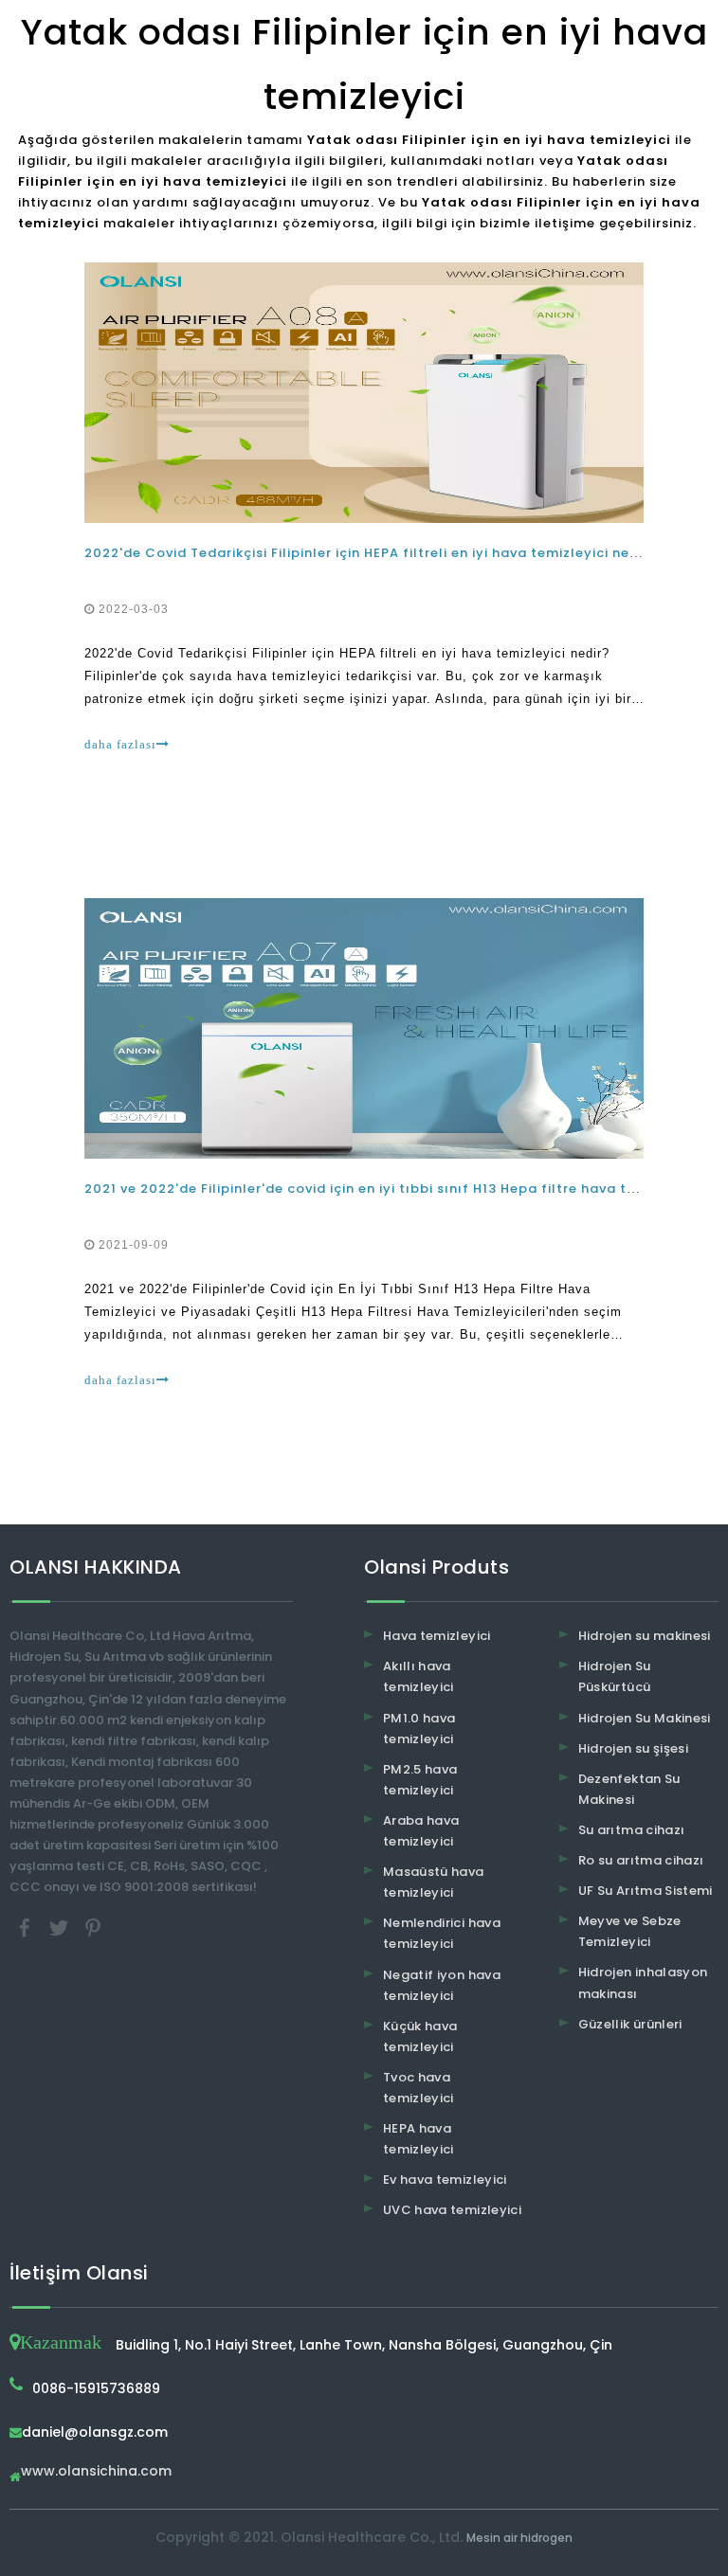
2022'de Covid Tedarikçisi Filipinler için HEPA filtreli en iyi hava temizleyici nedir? (371, 553)
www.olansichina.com (96, 2472)
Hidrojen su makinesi (645, 1636)
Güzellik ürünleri (630, 2024)
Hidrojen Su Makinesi (645, 1718)
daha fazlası (120, 744)
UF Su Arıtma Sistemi (646, 1891)
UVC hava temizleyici (452, 2210)
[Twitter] (61, 1927)
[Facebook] (27, 1927)
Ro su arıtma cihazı (641, 1860)
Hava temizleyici (437, 1636)
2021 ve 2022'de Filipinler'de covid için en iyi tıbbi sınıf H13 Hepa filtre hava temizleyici (391, 1189)
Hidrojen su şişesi (633, 1748)
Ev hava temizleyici (445, 2180)
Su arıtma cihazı (632, 1830)
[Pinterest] (93, 1927)
